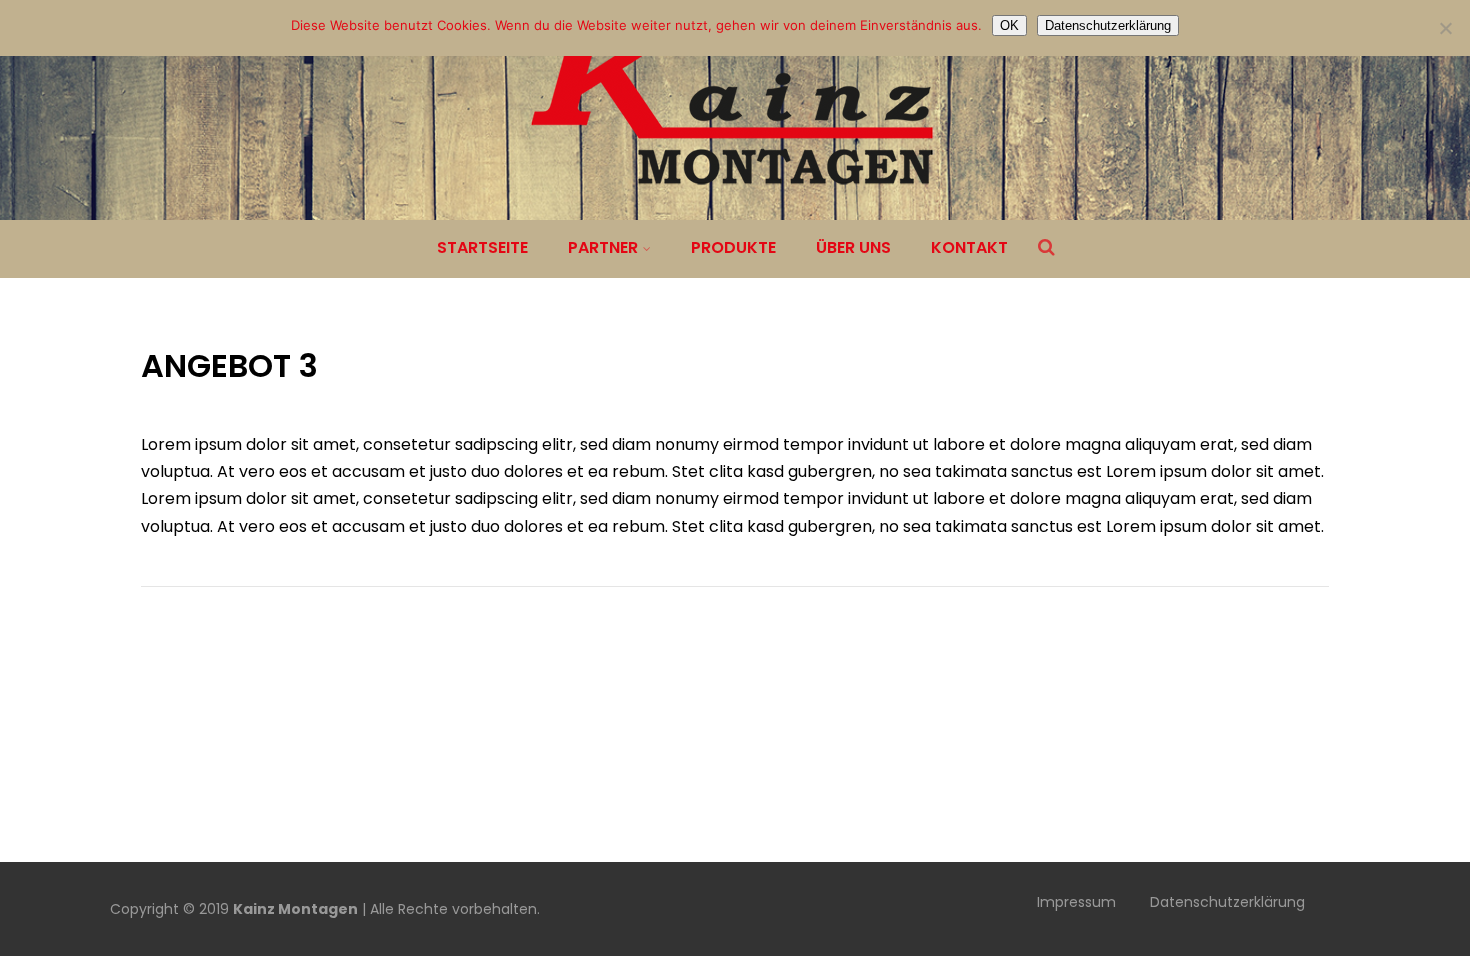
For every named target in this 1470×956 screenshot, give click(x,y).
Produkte (733, 247)
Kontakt (969, 247)
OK (1009, 25)
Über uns (853, 247)
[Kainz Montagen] (735, 207)
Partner (603, 247)
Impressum (1076, 902)
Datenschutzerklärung (1227, 902)
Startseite (482, 247)
